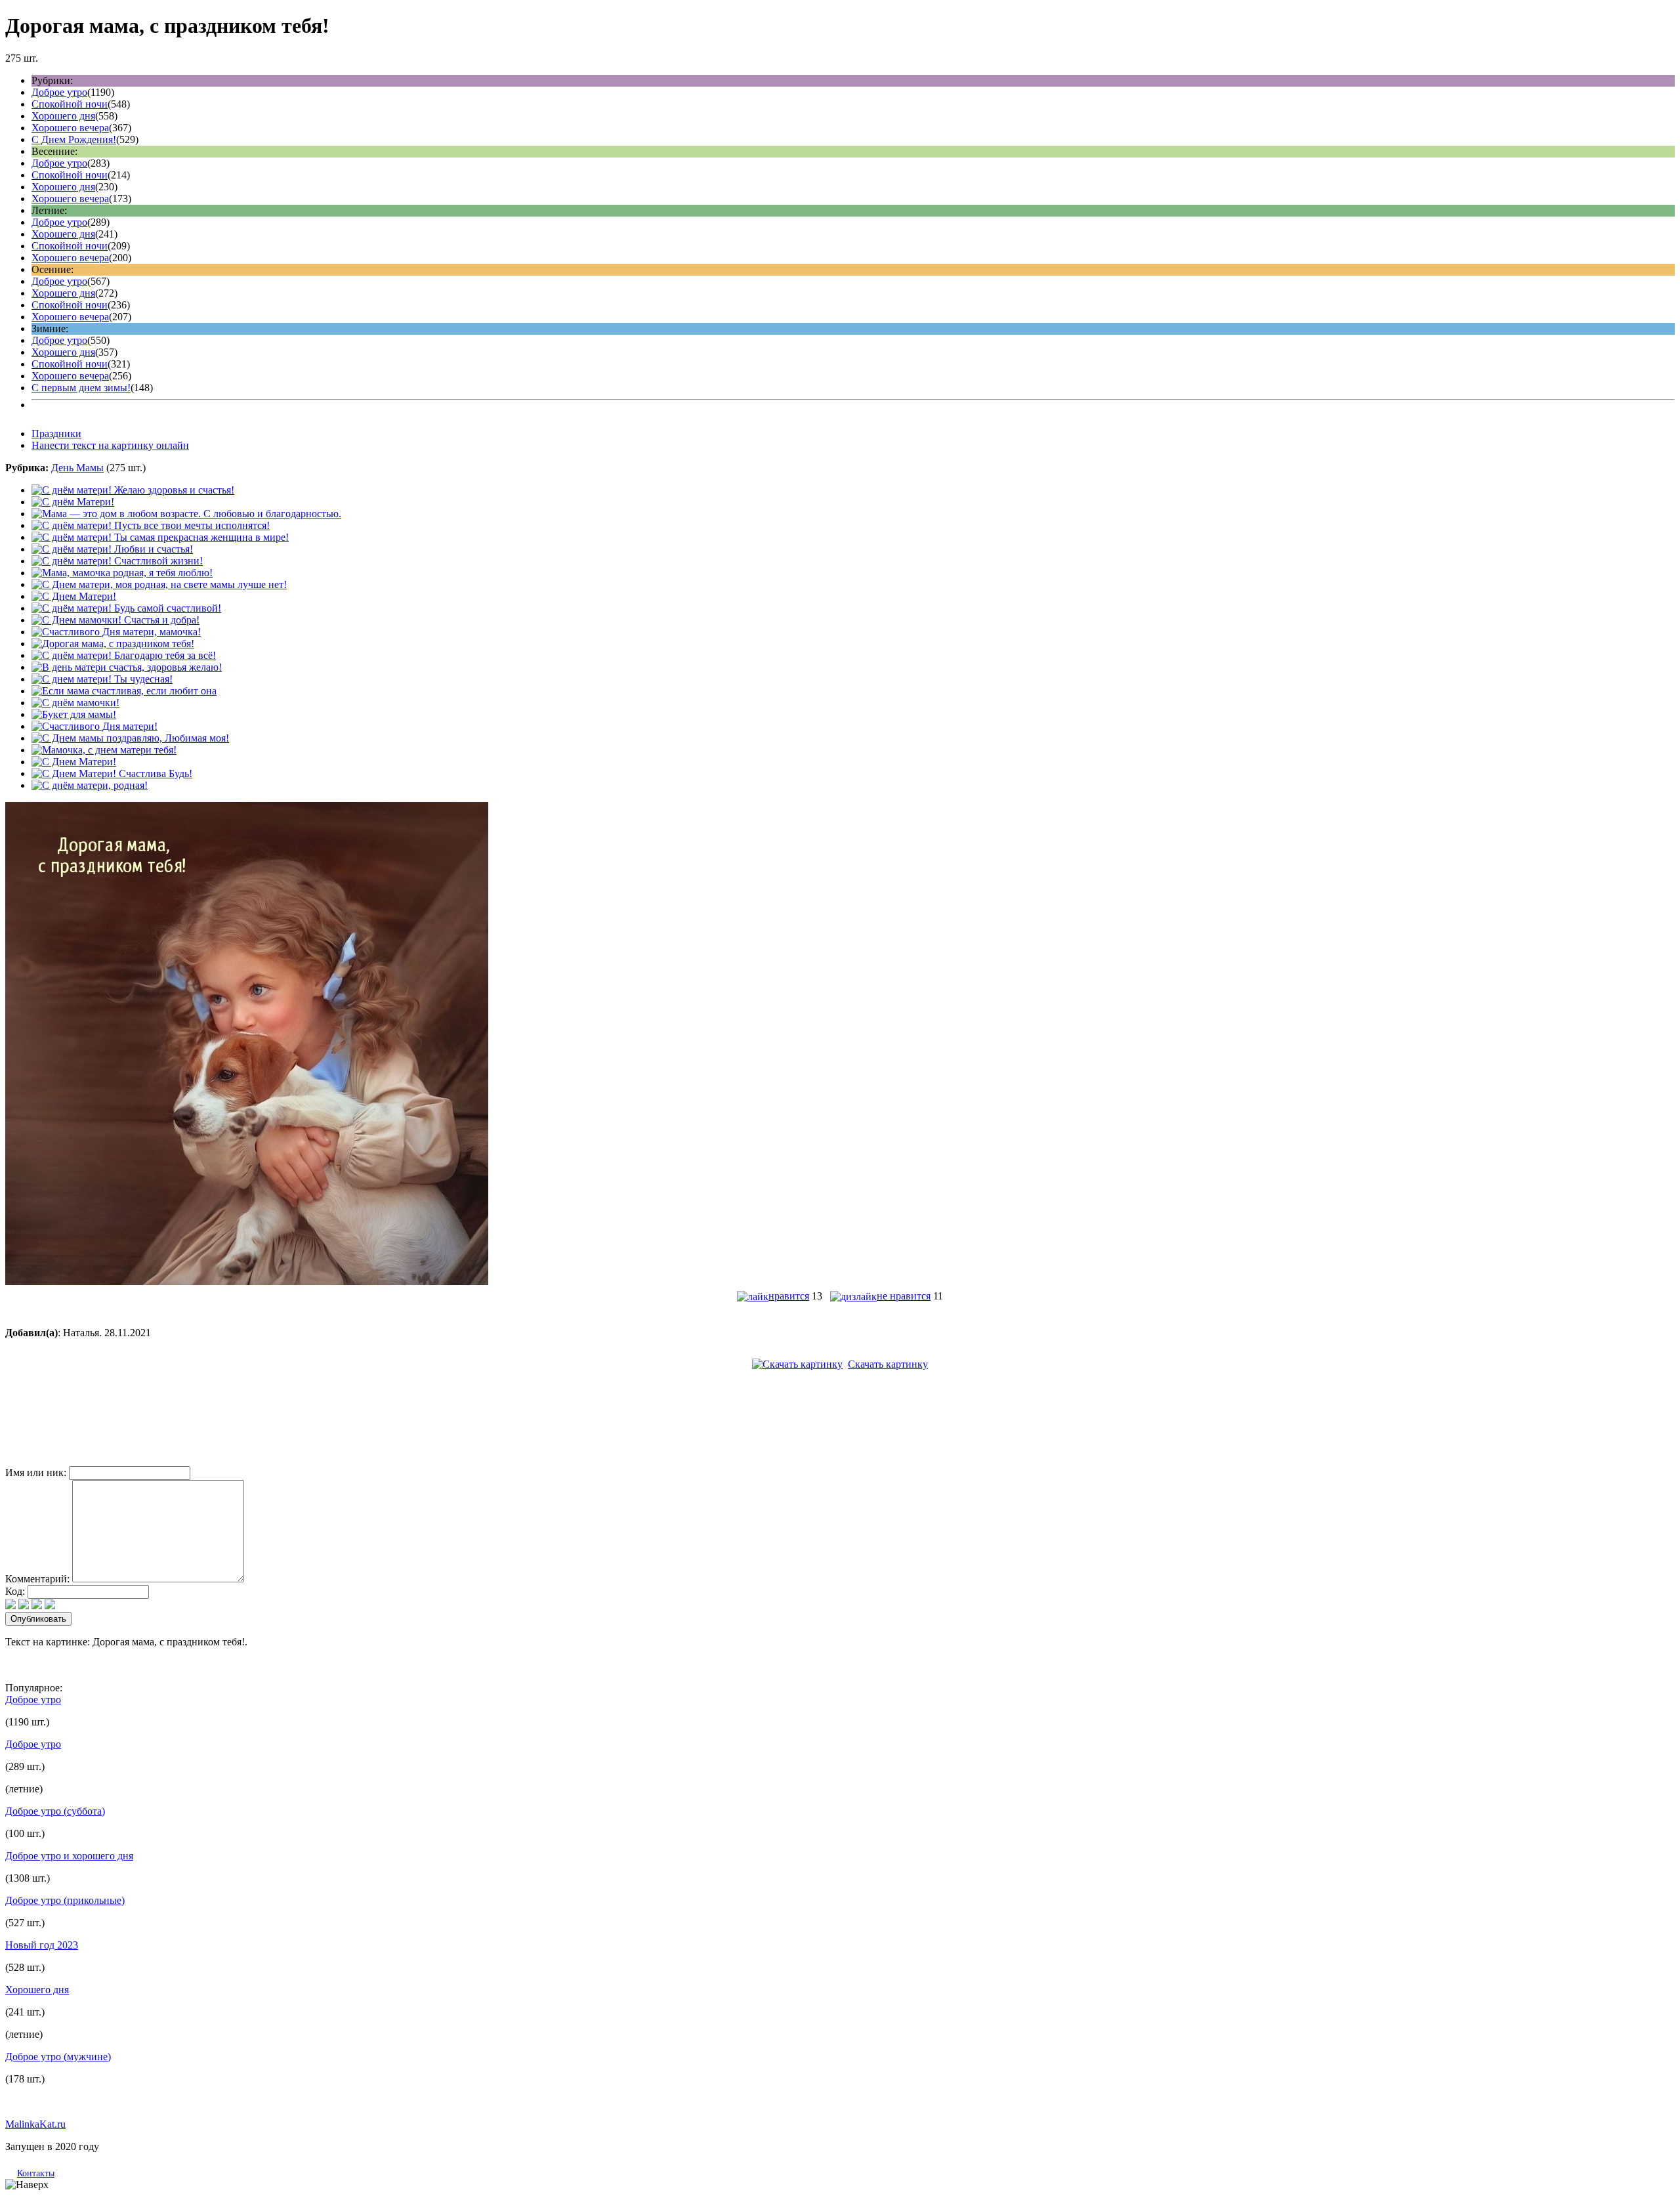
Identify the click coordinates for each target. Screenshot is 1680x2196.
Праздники (56, 433)
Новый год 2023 (42, 1945)
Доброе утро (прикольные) (65, 1900)
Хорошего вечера (70, 128)
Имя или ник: (36, 1472)
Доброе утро (59, 92)
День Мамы (77, 468)
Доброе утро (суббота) (55, 1811)
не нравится (904, 1296)
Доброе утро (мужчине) (58, 2057)
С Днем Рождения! (74, 139)
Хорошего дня (63, 116)
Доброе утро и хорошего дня (69, 1856)
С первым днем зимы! (81, 388)
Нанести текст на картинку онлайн (110, 445)
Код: (15, 1591)
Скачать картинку (888, 1364)
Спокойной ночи (70, 104)
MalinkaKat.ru (35, 2124)
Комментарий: (37, 1579)
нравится (789, 1296)
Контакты (36, 2173)
